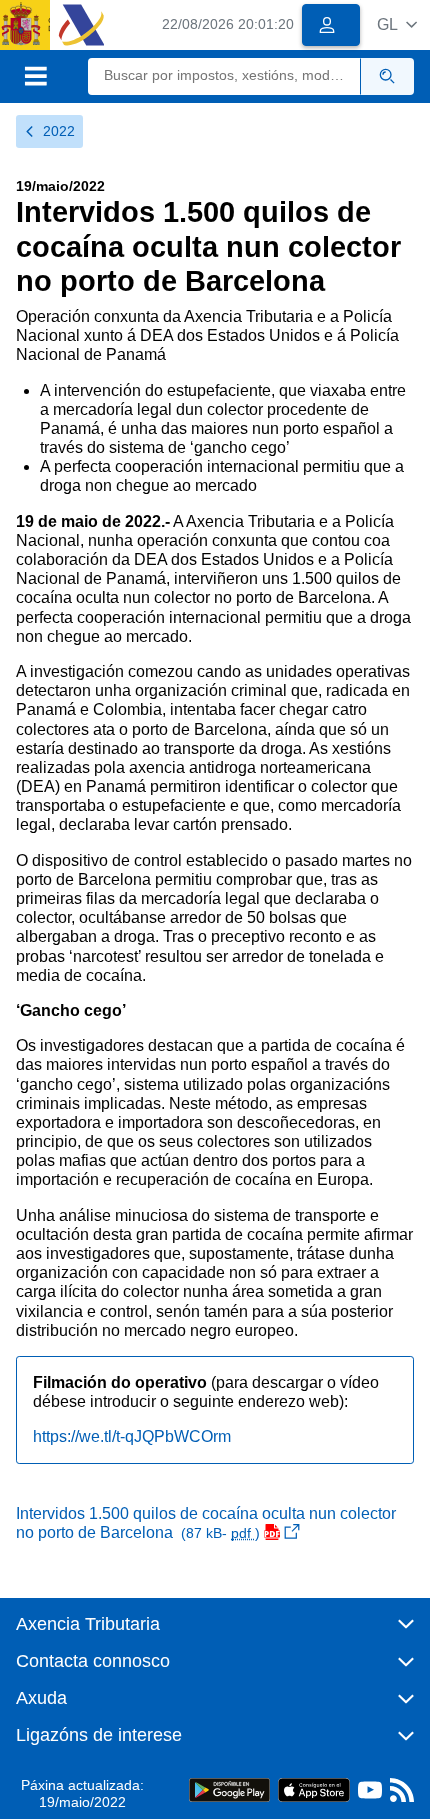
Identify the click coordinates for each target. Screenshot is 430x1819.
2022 (59, 131)
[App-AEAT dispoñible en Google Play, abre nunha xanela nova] (229, 1789)
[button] (397, 24)
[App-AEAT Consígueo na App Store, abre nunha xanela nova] (314, 1789)
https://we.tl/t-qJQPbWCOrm (132, 1436)
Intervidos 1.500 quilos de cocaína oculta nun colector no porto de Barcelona (206, 1523)
